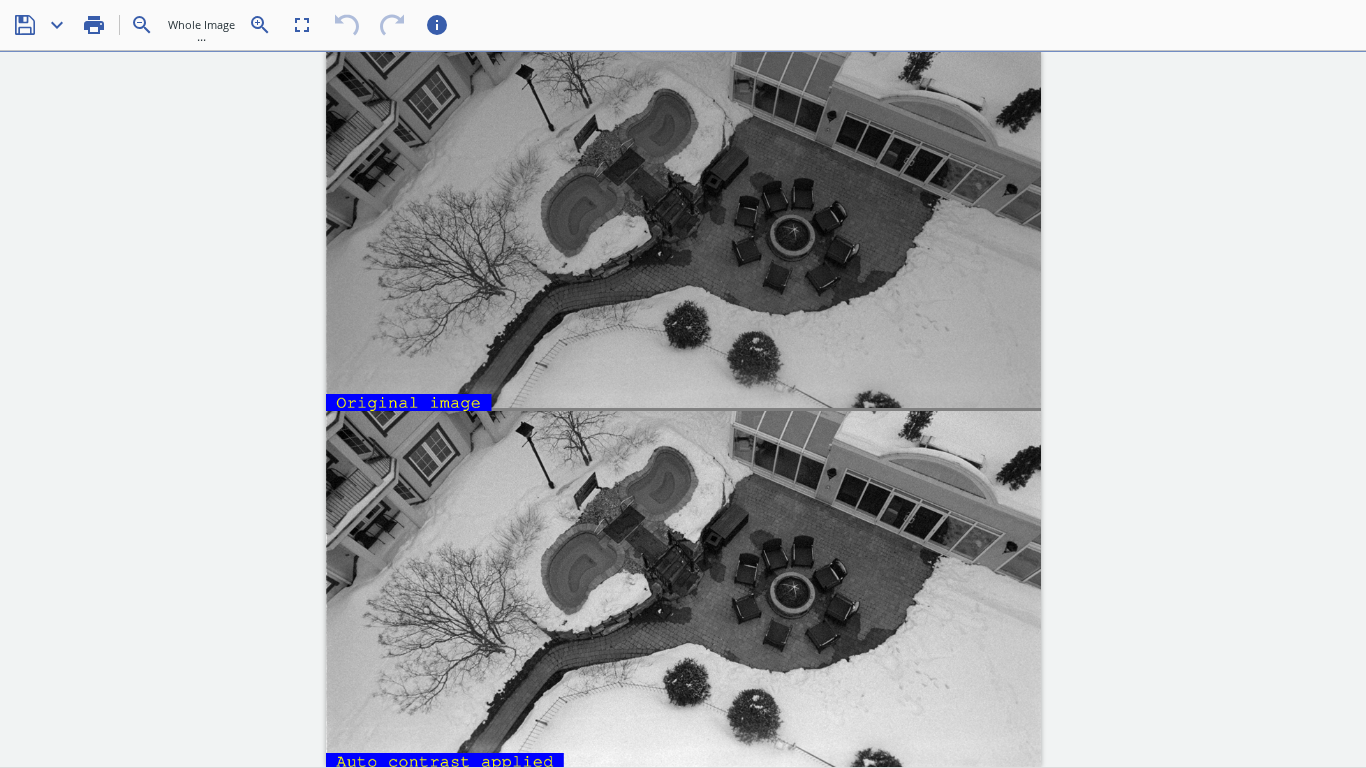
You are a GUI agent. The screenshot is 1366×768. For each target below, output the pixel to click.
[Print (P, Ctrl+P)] (94, 25)
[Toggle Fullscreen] (302, 25)
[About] (437, 25)
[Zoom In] (260, 25)
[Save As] (57, 25)
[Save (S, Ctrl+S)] (25, 25)
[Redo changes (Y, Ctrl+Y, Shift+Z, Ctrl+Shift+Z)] (392, 25)
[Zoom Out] (142, 25)
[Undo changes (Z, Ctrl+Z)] (347, 25)
